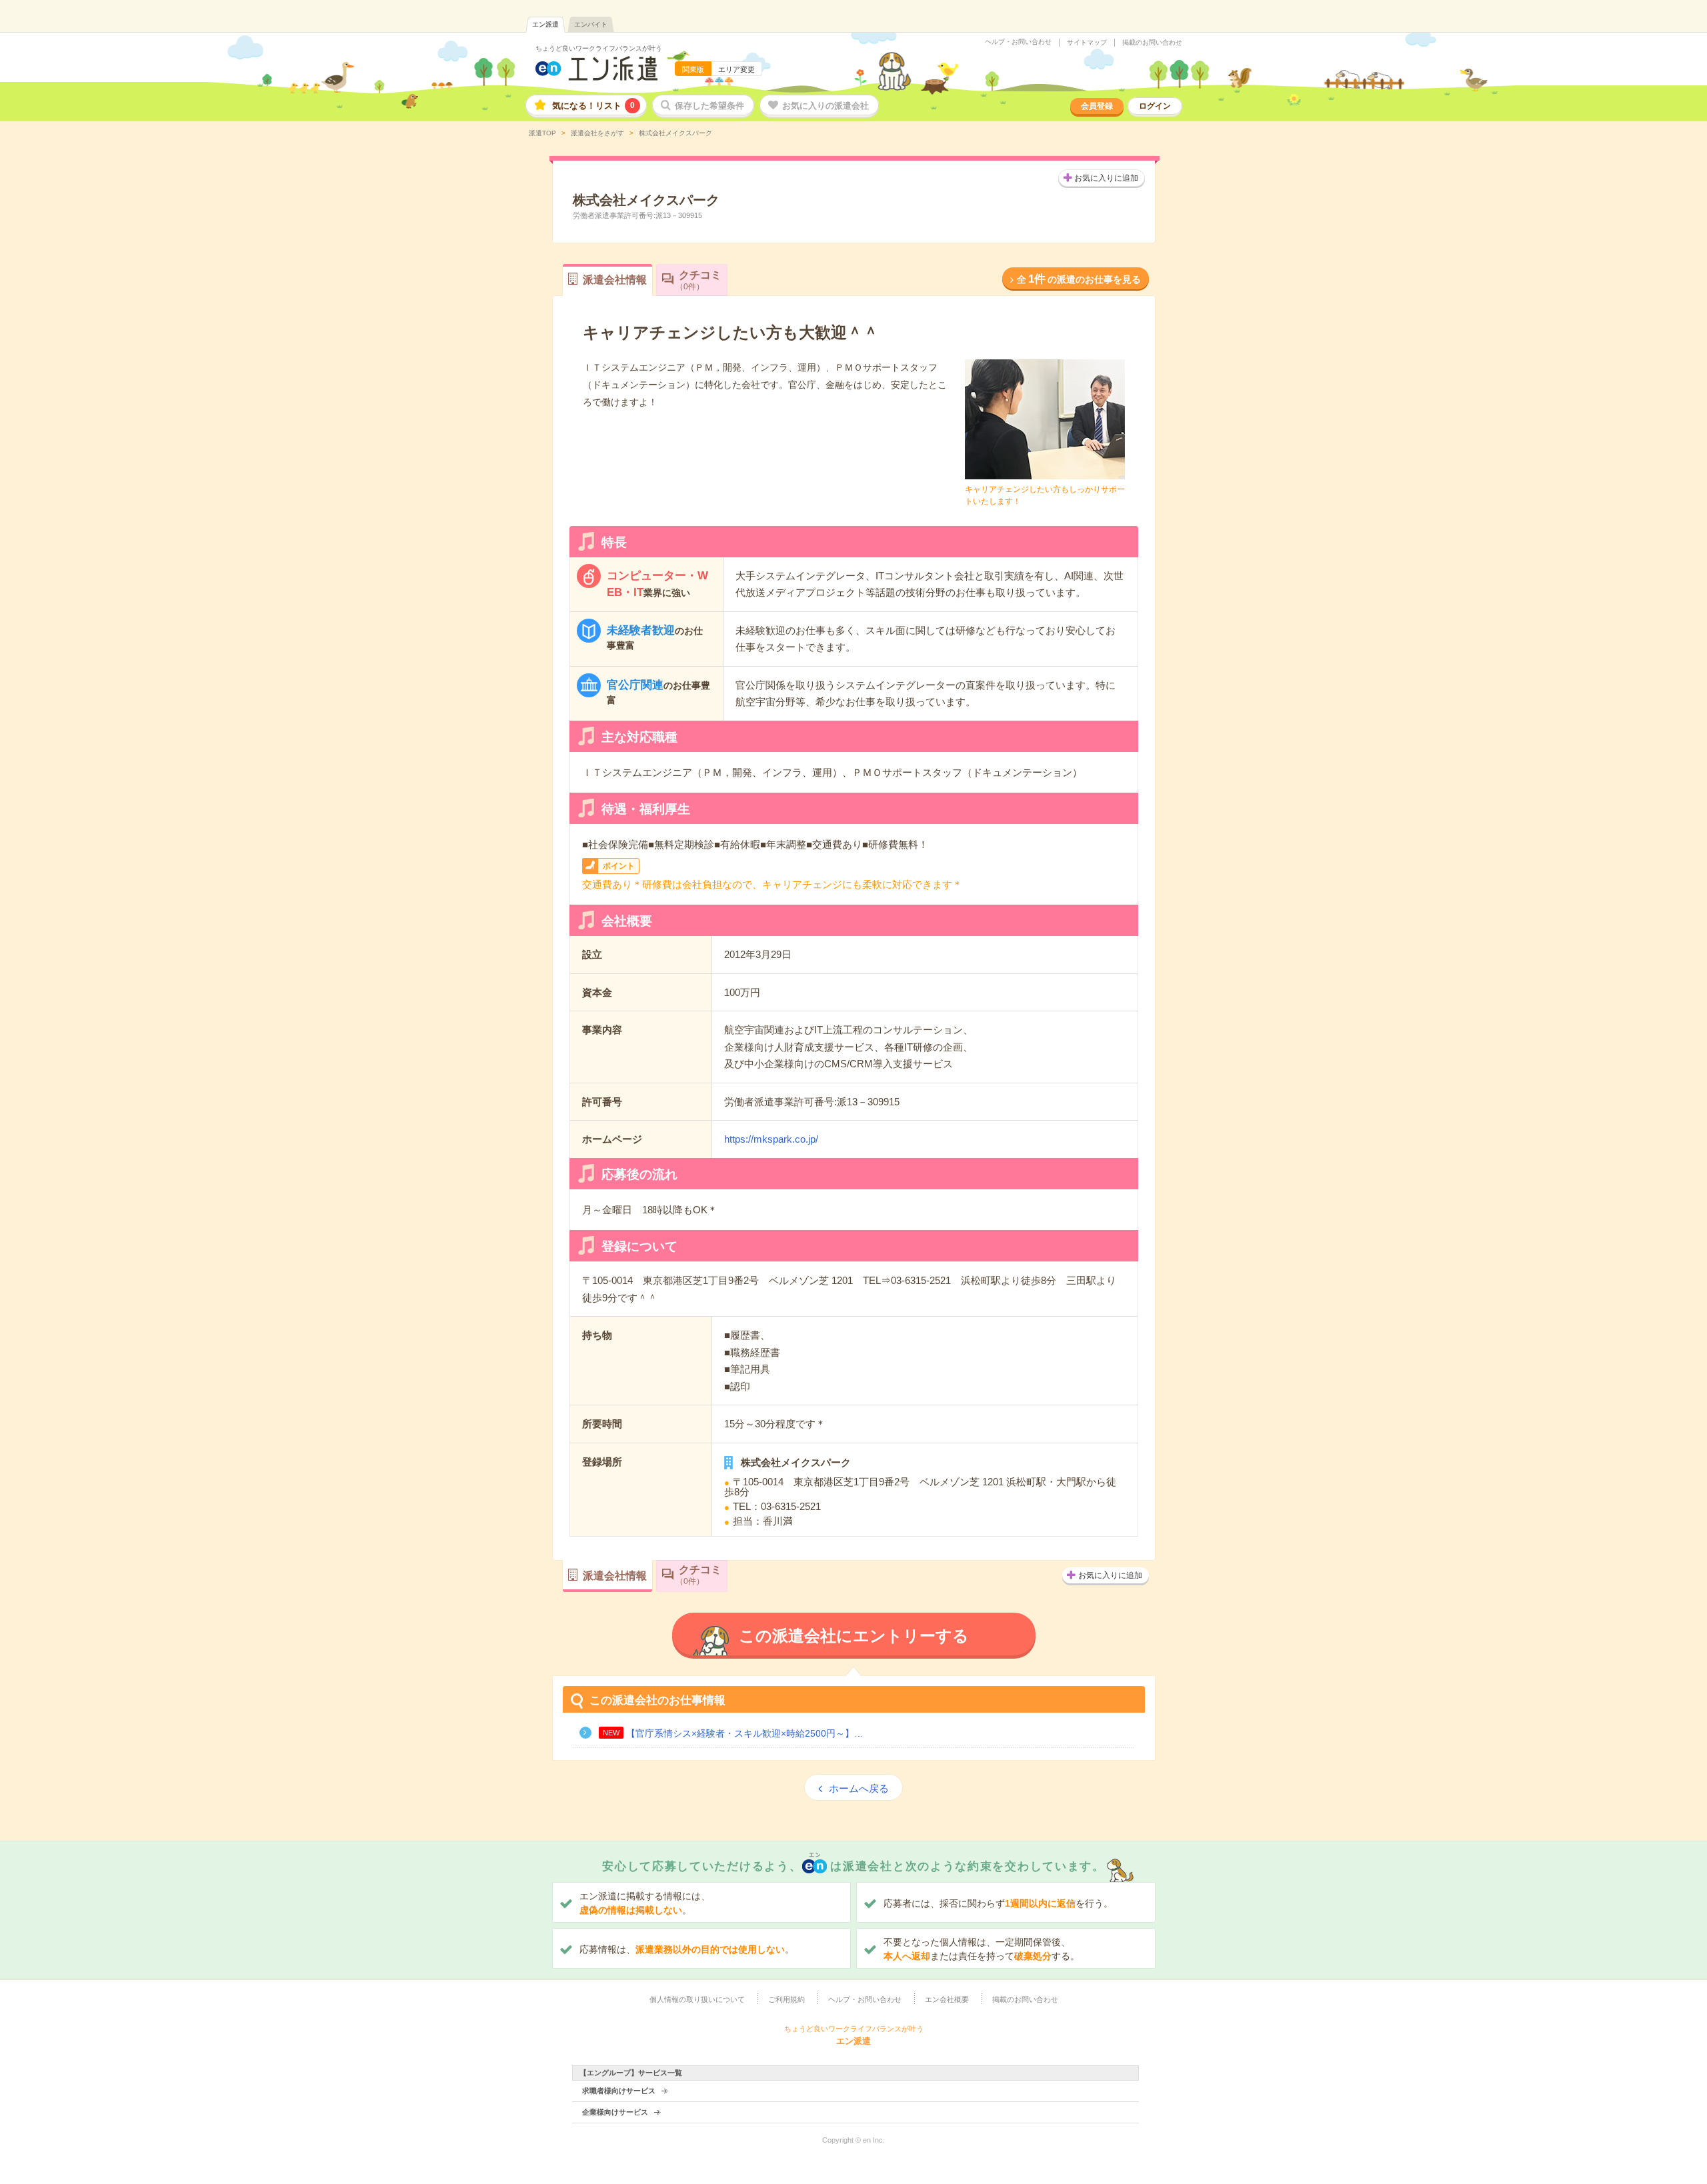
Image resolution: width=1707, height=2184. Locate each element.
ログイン (1155, 106)
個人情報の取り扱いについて (697, 1999)
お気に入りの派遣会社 (825, 106)
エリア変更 (736, 69)
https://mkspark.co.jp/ (771, 1139)
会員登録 (1097, 106)
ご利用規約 (786, 1999)
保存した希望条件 (709, 106)
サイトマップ (1087, 43)
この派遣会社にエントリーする (854, 1636)
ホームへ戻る (859, 1788)
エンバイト (591, 24)
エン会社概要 (947, 1999)
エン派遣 (545, 24)
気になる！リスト (593, 106)
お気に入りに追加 (1106, 178)
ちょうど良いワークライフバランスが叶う (599, 48)
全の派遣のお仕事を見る (1079, 279)
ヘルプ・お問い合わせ (1018, 42)
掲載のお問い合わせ (1152, 43)
